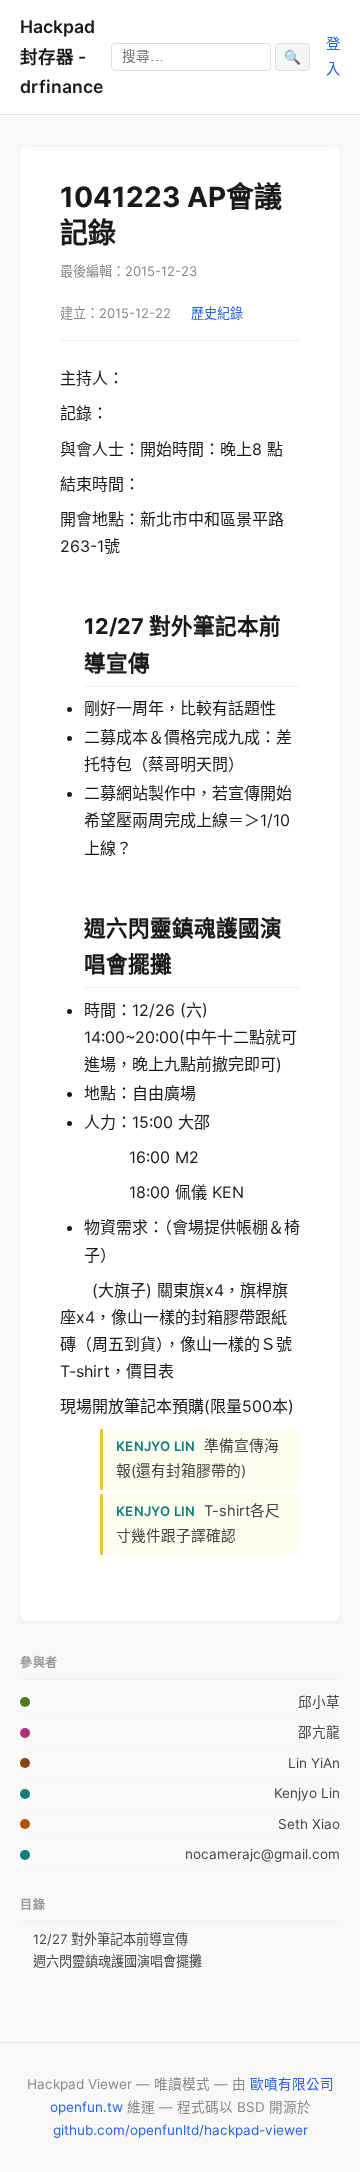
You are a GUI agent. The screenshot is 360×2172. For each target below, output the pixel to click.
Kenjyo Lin (307, 1793)
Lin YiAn (314, 1763)
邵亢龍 (319, 1732)
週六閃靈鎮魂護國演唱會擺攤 (117, 1961)
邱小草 (319, 1702)
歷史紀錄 (217, 313)
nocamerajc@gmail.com (262, 1854)
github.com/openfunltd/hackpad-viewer (180, 2130)
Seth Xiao (309, 1824)
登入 (333, 55)
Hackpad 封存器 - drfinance (61, 56)
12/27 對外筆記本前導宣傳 (110, 1939)
